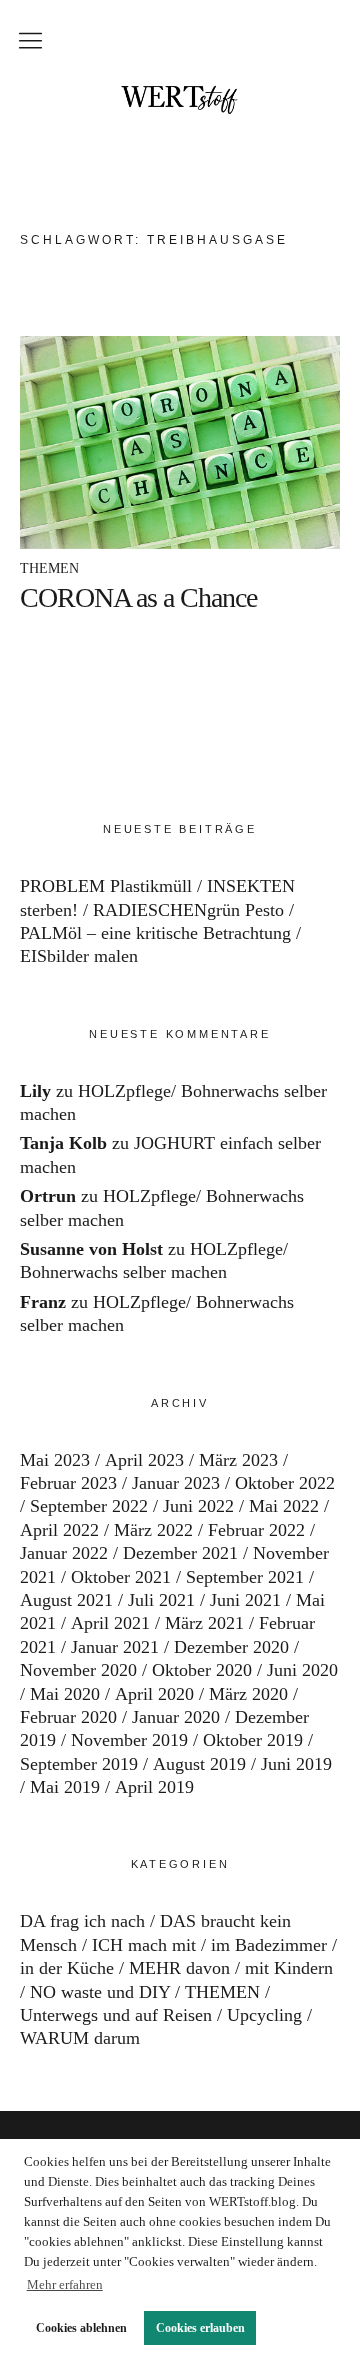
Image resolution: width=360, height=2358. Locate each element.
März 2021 (204, 1623)
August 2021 (66, 1600)
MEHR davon (179, 1968)
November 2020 (78, 1670)
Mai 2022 (284, 1506)
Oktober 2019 (253, 1740)
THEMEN (49, 568)
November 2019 (129, 1740)
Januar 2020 (176, 1717)
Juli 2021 (161, 1600)
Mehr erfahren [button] (65, 2284)
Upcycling (264, 2015)
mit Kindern (289, 1968)
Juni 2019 (296, 1764)
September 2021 (245, 1577)
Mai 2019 (65, 1787)
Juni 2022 (198, 1506)
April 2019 (154, 1787)
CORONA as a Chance (138, 597)
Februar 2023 (68, 1483)
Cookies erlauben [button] (200, 2328)
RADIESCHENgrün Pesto (188, 910)
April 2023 (144, 1460)
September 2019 (79, 1764)
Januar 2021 (115, 1647)
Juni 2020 (302, 1670)
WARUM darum (80, 2038)
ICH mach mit (144, 1945)
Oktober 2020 (202, 1670)
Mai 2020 (65, 1694)
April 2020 (154, 1694)
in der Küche (67, 1968)
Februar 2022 (256, 1530)
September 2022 (89, 1506)
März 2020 (248, 1694)
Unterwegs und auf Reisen (116, 2015)
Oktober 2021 (121, 1577)
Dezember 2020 (231, 1647)
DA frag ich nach (82, 1921)
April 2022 (59, 1530)
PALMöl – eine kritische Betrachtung (155, 933)
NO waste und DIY (100, 1992)
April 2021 (110, 1623)
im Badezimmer (269, 1945)
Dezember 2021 (180, 1553)
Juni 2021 (245, 1600)
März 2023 (238, 1460)
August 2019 (199, 1764)
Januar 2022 (64, 1553)
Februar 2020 (68, 1717)
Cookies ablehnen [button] (81, 2328)
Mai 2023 (55, 1460)
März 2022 (153, 1530)
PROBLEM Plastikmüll (106, 886)
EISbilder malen (79, 956)
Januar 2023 (176, 1483)
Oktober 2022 (285, 1483)
